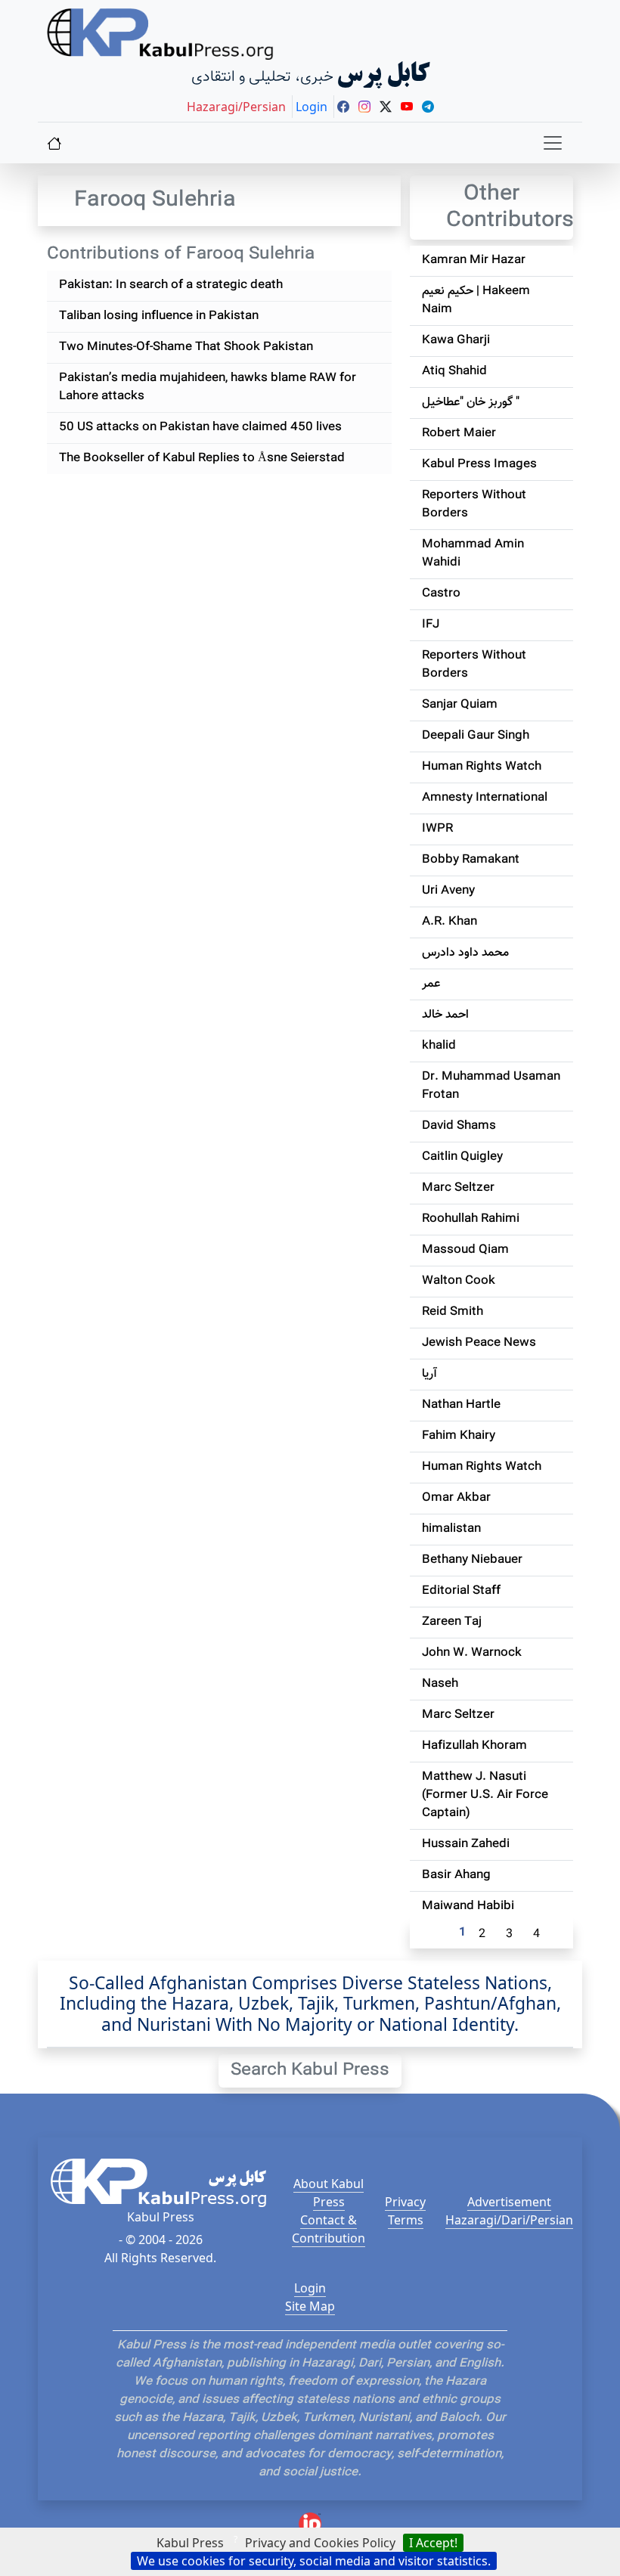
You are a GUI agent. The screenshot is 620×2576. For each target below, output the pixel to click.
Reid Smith (453, 1312)
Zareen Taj (452, 1622)
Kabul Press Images (479, 465)
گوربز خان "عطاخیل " (471, 403)
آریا (429, 1374)
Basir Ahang (456, 1875)
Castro (441, 594)
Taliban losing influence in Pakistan (159, 316)
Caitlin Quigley (462, 1157)
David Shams (459, 1126)
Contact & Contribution (329, 2229)
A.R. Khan (449, 922)
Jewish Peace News (479, 1343)
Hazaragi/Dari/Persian (509, 2220)
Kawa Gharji (456, 341)
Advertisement (509, 2202)
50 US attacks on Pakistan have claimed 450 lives (200, 428)
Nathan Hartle (461, 1405)
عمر (431, 984)
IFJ (431, 625)
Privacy (405, 2202)
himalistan (451, 1529)
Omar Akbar (456, 1498)
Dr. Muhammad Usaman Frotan (491, 1086)
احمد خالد (445, 1015)
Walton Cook (459, 1281)
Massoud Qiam (465, 1250)
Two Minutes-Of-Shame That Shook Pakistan (186, 347)
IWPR (437, 829)
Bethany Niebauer (472, 1560)
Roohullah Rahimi (471, 1219)
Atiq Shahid (454, 372)
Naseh (440, 1684)
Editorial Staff (461, 1591)
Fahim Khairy (459, 1436)
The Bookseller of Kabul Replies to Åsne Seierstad (202, 459)
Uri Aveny (448, 891)
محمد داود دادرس (465, 953)
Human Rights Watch (482, 767)
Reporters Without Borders (474, 505)
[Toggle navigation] (553, 143)
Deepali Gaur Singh (476, 736)
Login (310, 2288)
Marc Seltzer (458, 1188)
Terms (406, 2220)
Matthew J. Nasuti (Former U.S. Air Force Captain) (485, 1795)
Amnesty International (485, 798)
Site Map (310, 2306)
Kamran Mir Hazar (474, 260)
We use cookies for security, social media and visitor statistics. (314, 2561)
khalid (439, 1046)
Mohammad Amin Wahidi (473, 554)
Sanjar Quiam (460, 705)
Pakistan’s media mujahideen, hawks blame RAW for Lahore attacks (208, 387)
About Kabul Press (329, 2193)
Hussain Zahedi (466, 1844)
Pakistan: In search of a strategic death (171, 285)
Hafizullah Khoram (474, 1746)
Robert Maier (459, 434)
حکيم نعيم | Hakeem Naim (476, 301)
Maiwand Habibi (468, 1906)
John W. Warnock (472, 1653)
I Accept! (433, 2543)
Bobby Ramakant (471, 860)
